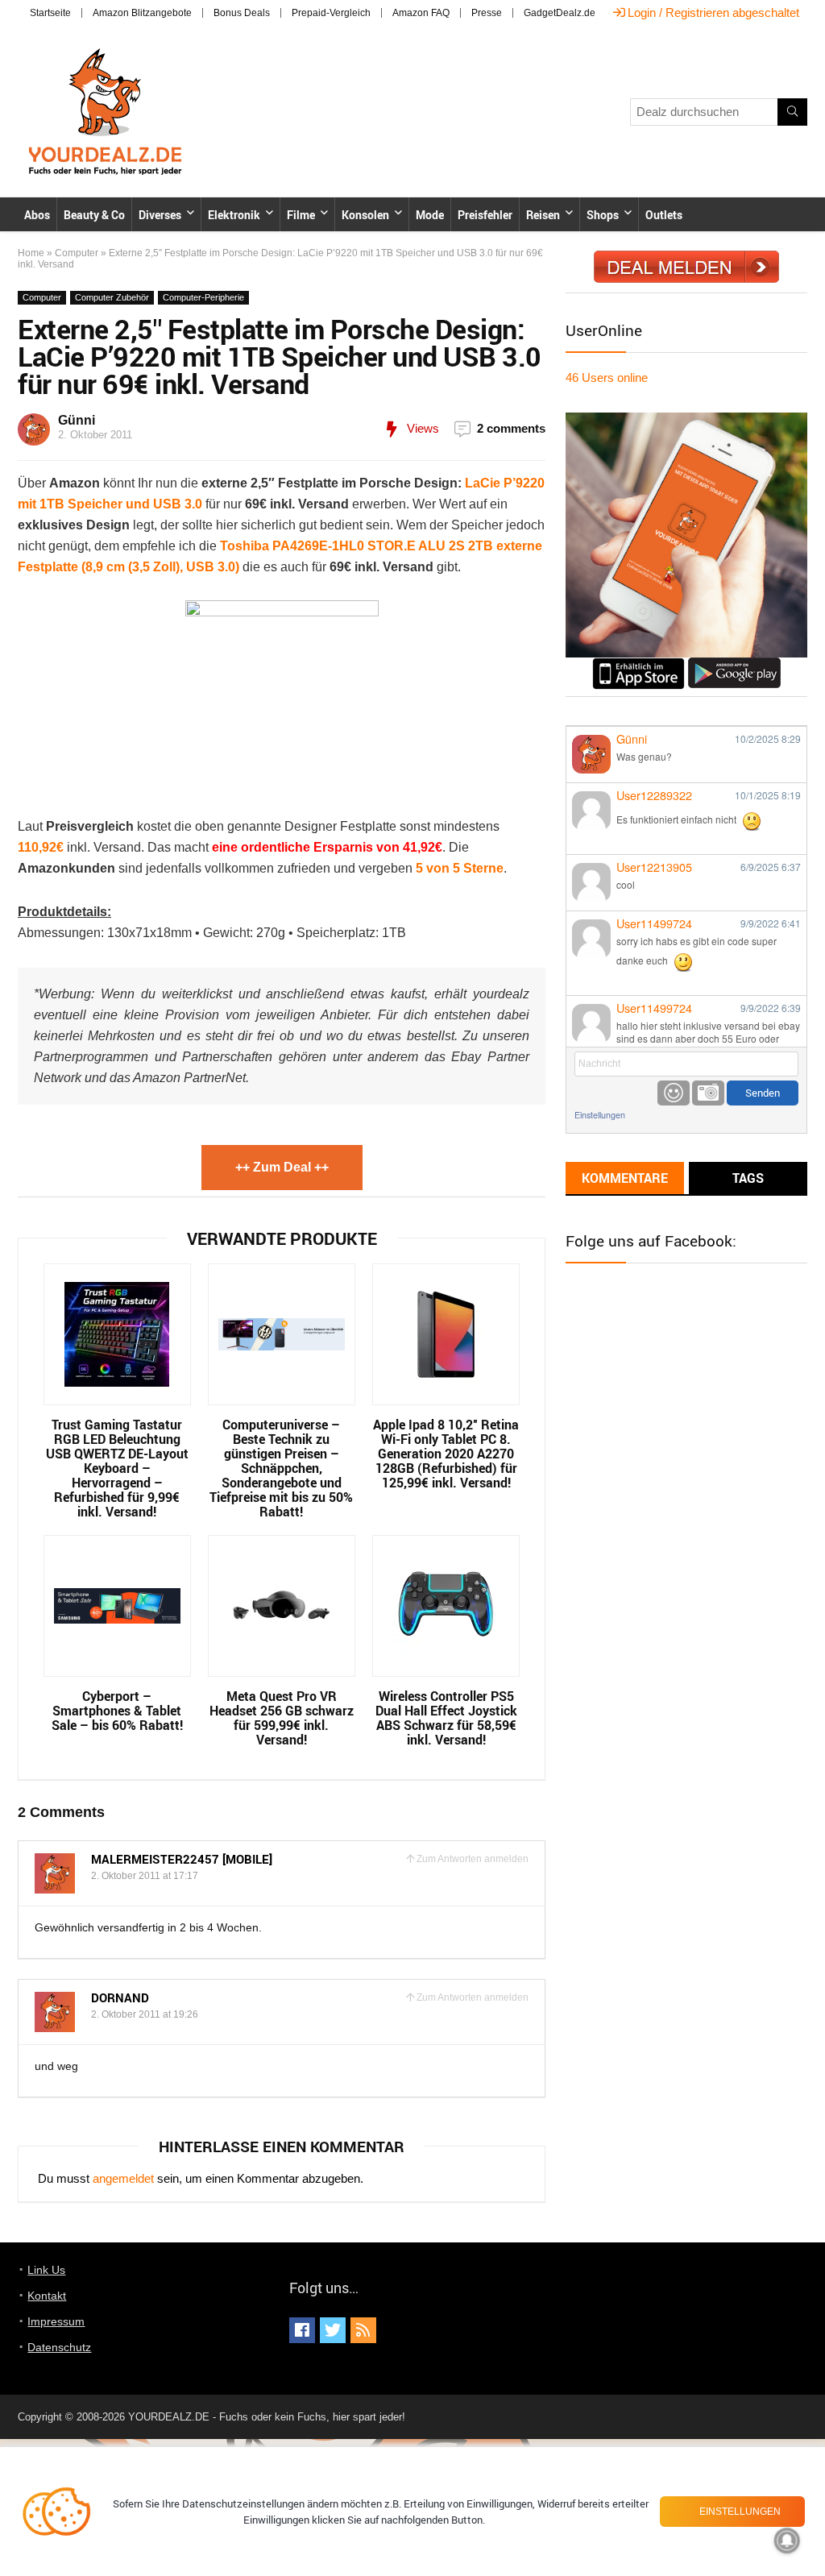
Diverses (160, 215)
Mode (430, 215)
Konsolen (365, 215)
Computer (77, 253)
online (607, 377)
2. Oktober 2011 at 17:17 (145, 1876)
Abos (37, 215)
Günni (77, 420)
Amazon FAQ (421, 13)
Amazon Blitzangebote (142, 13)
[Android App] (734, 664)
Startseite (50, 13)
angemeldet (123, 2178)
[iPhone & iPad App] (638, 664)
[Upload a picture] (708, 1093)
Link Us (46, 2270)
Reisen (543, 215)
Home (31, 253)
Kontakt (47, 2296)
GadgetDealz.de (560, 13)
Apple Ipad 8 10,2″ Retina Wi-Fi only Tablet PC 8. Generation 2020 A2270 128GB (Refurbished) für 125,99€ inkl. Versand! (446, 1454)
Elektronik (234, 215)
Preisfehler (485, 215)
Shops (603, 215)
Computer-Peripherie (203, 297)
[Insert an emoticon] (674, 1093)
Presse (487, 13)
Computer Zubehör (112, 297)
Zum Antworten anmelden (473, 1859)
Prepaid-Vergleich (331, 13)
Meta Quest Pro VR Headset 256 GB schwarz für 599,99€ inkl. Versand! (282, 1718)
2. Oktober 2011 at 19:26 (145, 2014)
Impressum (56, 2321)
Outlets (664, 215)
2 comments (511, 428)
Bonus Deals (242, 13)
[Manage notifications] (787, 2541)
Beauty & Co (94, 215)
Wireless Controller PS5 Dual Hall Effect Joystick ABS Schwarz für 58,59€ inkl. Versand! (446, 1718)
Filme (301, 215)
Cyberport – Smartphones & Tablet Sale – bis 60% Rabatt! (117, 1711)
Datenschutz (59, 2347)
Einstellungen (600, 1115)
